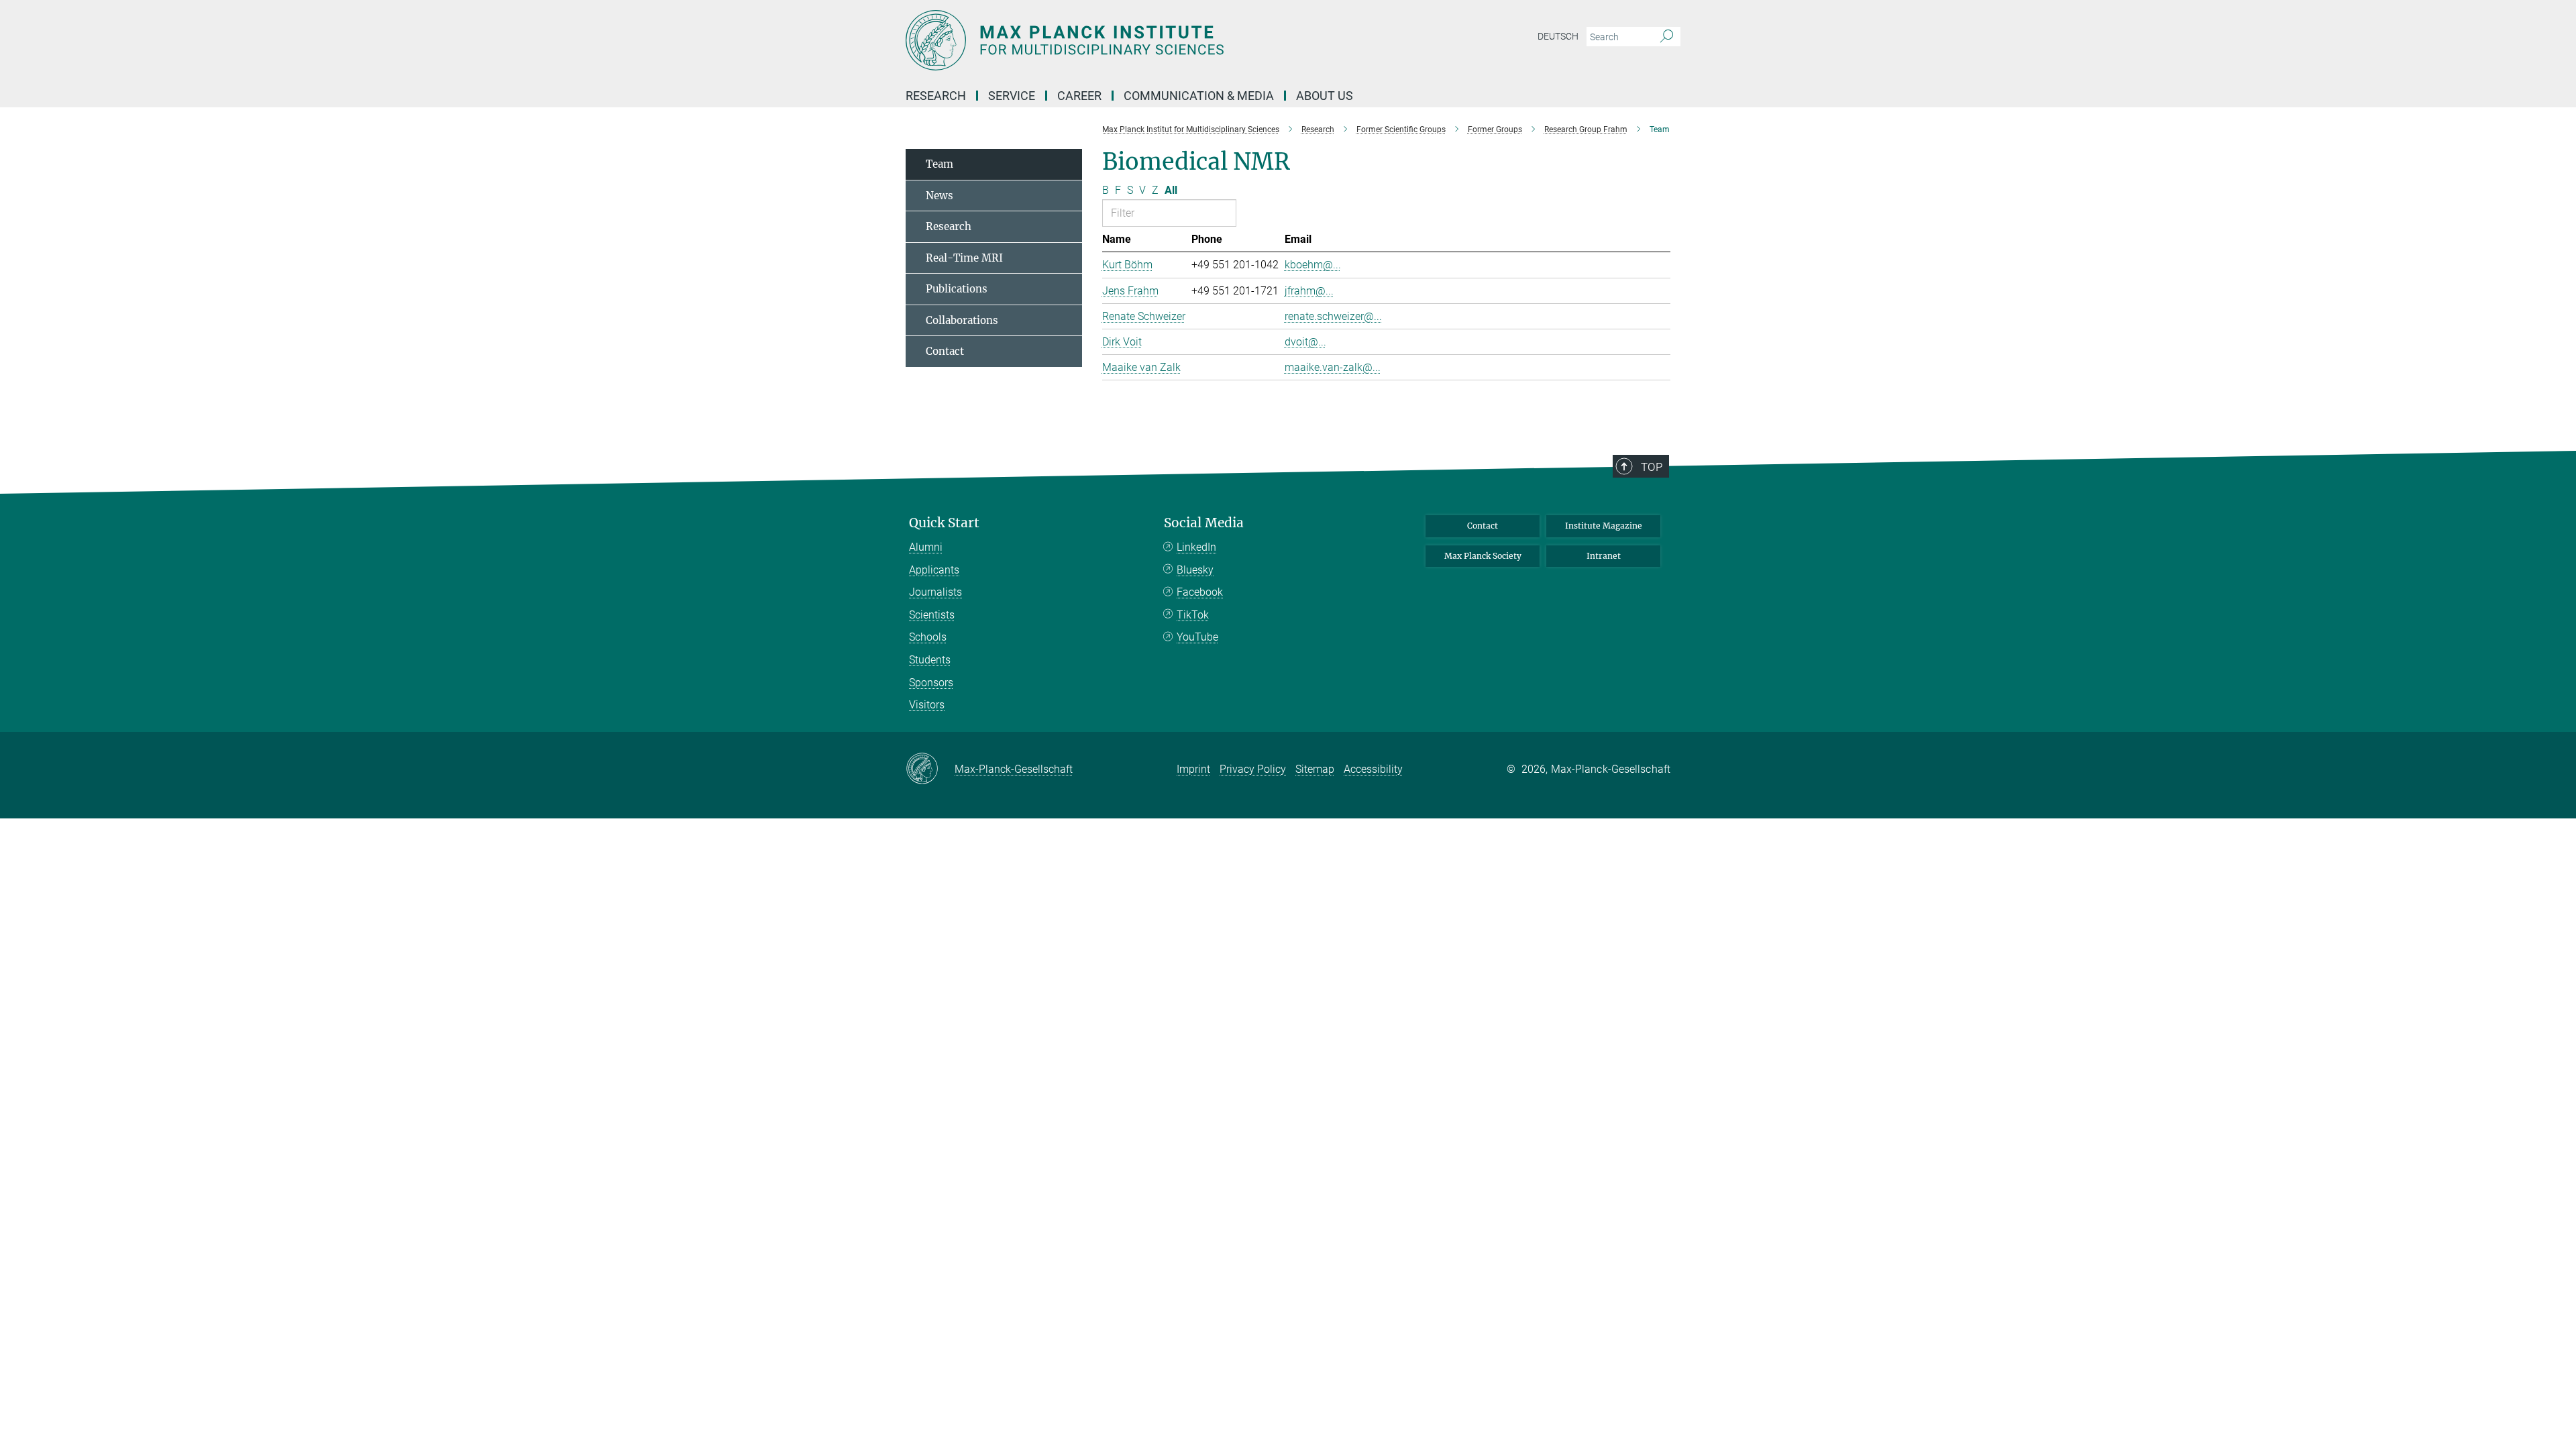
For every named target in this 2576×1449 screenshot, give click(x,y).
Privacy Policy (1253, 769)
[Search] (1667, 37)
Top (1652, 467)
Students (930, 660)
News (940, 196)
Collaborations (962, 320)
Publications (957, 289)
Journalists (935, 592)
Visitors (927, 705)
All (1171, 190)
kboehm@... (1313, 265)
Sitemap (1315, 769)
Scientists (932, 615)
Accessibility (1373, 769)
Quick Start (944, 523)
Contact (945, 351)
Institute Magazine (1604, 526)
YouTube (1197, 637)
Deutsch (1558, 36)
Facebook (1200, 592)
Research (949, 226)
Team (940, 164)
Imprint (1193, 769)
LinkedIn (1196, 547)
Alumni (926, 547)
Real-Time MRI (964, 258)
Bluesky (1195, 570)
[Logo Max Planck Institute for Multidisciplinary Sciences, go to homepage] (1157, 40)
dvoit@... (1305, 342)
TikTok (1193, 615)
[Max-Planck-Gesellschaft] (930, 769)
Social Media (1204, 523)
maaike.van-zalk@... (1333, 367)
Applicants (934, 570)
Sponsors (931, 683)
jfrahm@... (1309, 291)
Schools (928, 637)
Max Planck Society (1483, 556)
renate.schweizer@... (1333, 316)
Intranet (1604, 556)
